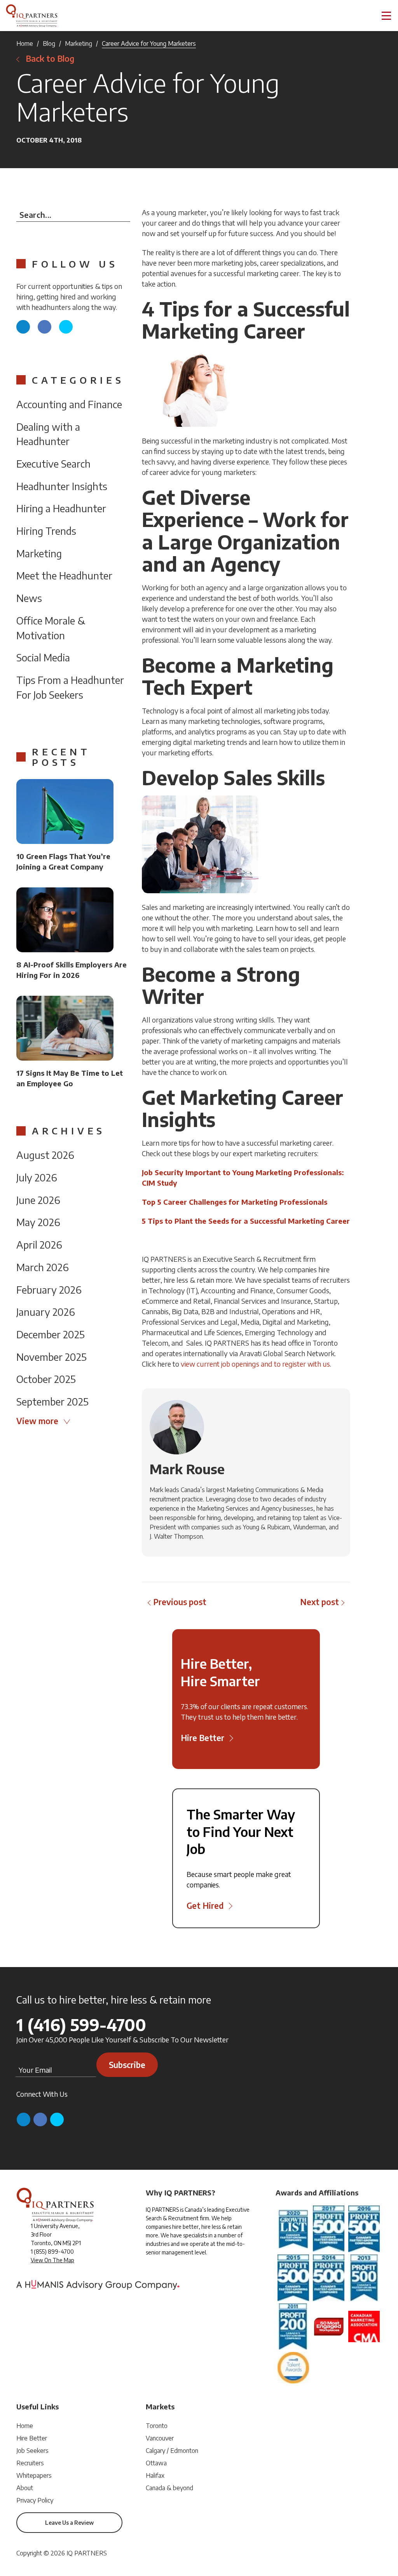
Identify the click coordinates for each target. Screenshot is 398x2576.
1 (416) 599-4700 (81, 2025)
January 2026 (46, 1312)
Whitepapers (34, 2475)
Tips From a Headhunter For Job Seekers (70, 687)
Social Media (43, 657)
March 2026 (43, 1267)
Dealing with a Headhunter (48, 434)
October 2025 (46, 1379)
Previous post (180, 1602)
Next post (319, 1602)
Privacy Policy (35, 2500)
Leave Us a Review (69, 2523)
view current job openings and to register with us (255, 1364)
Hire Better (32, 2438)
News (29, 598)
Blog (49, 43)
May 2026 (38, 1222)
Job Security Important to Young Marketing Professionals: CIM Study (243, 1178)
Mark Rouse (187, 1469)
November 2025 (51, 1357)
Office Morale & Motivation (51, 628)
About (25, 2488)
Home (25, 43)
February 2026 (49, 1290)
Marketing (79, 43)
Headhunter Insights (62, 486)
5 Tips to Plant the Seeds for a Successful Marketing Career (246, 1221)
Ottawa (156, 2463)
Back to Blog (50, 58)
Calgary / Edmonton (172, 2451)
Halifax (155, 2475)
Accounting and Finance (69, 404)
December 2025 (51, 1334)
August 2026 (45, 1155)
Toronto (157, 2426)
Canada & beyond (169, 2488)
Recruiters (30, 2463)
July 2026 (37, 1177)
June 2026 (38, 1200)
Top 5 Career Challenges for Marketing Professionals (235, 1202)
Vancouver (160, 2438)
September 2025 (52, 1401)
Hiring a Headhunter (61, 508)
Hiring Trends (46, 531)
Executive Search (53, 464)
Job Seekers (32, 2451)
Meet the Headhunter (64, 575)
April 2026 (39, 1245)
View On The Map (52, 2260)
